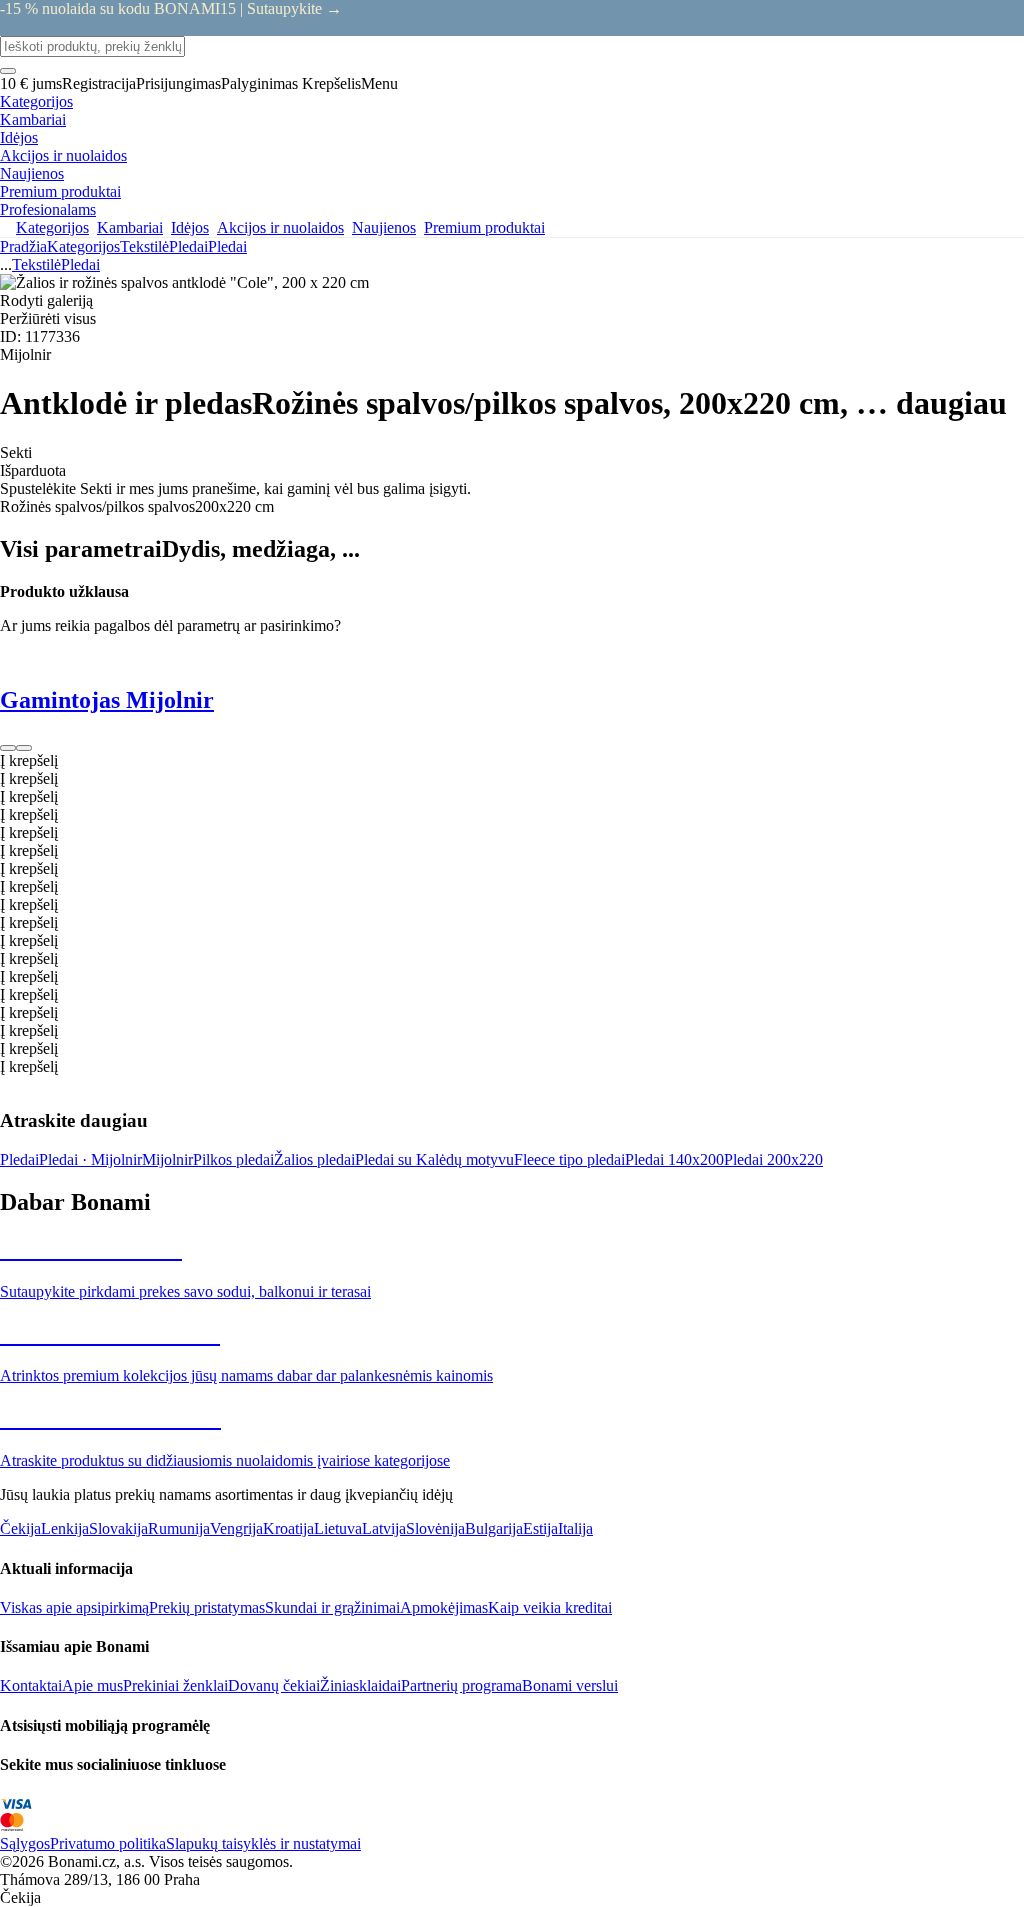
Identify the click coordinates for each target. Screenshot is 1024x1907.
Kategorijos (83, 246)
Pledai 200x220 (773, 1159)
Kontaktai (31, 1685)
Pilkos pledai (233, 1159)
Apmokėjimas (444, 1607)
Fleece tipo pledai (569, 1159)
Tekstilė (144, 246)
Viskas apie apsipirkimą (74, 1607)
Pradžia (23, 246)
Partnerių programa (461, 1685)
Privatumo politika (108, 1843)
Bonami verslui (570, 1685)
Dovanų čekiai (274, 1685)
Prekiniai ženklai (175, 1685)
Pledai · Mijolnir (90, 1159)
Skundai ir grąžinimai (332, 1607)
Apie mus (92, 1685)
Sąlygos (25, 1843)
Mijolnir (167, 1159)
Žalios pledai (314, 1159)
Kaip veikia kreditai (550, 1607)
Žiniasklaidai (360, 1685)
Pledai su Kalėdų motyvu (434, 1159)
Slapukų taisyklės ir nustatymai (263, 1843)
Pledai (227, 246)
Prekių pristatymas (207, 1607)
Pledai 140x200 (674, 1159)
